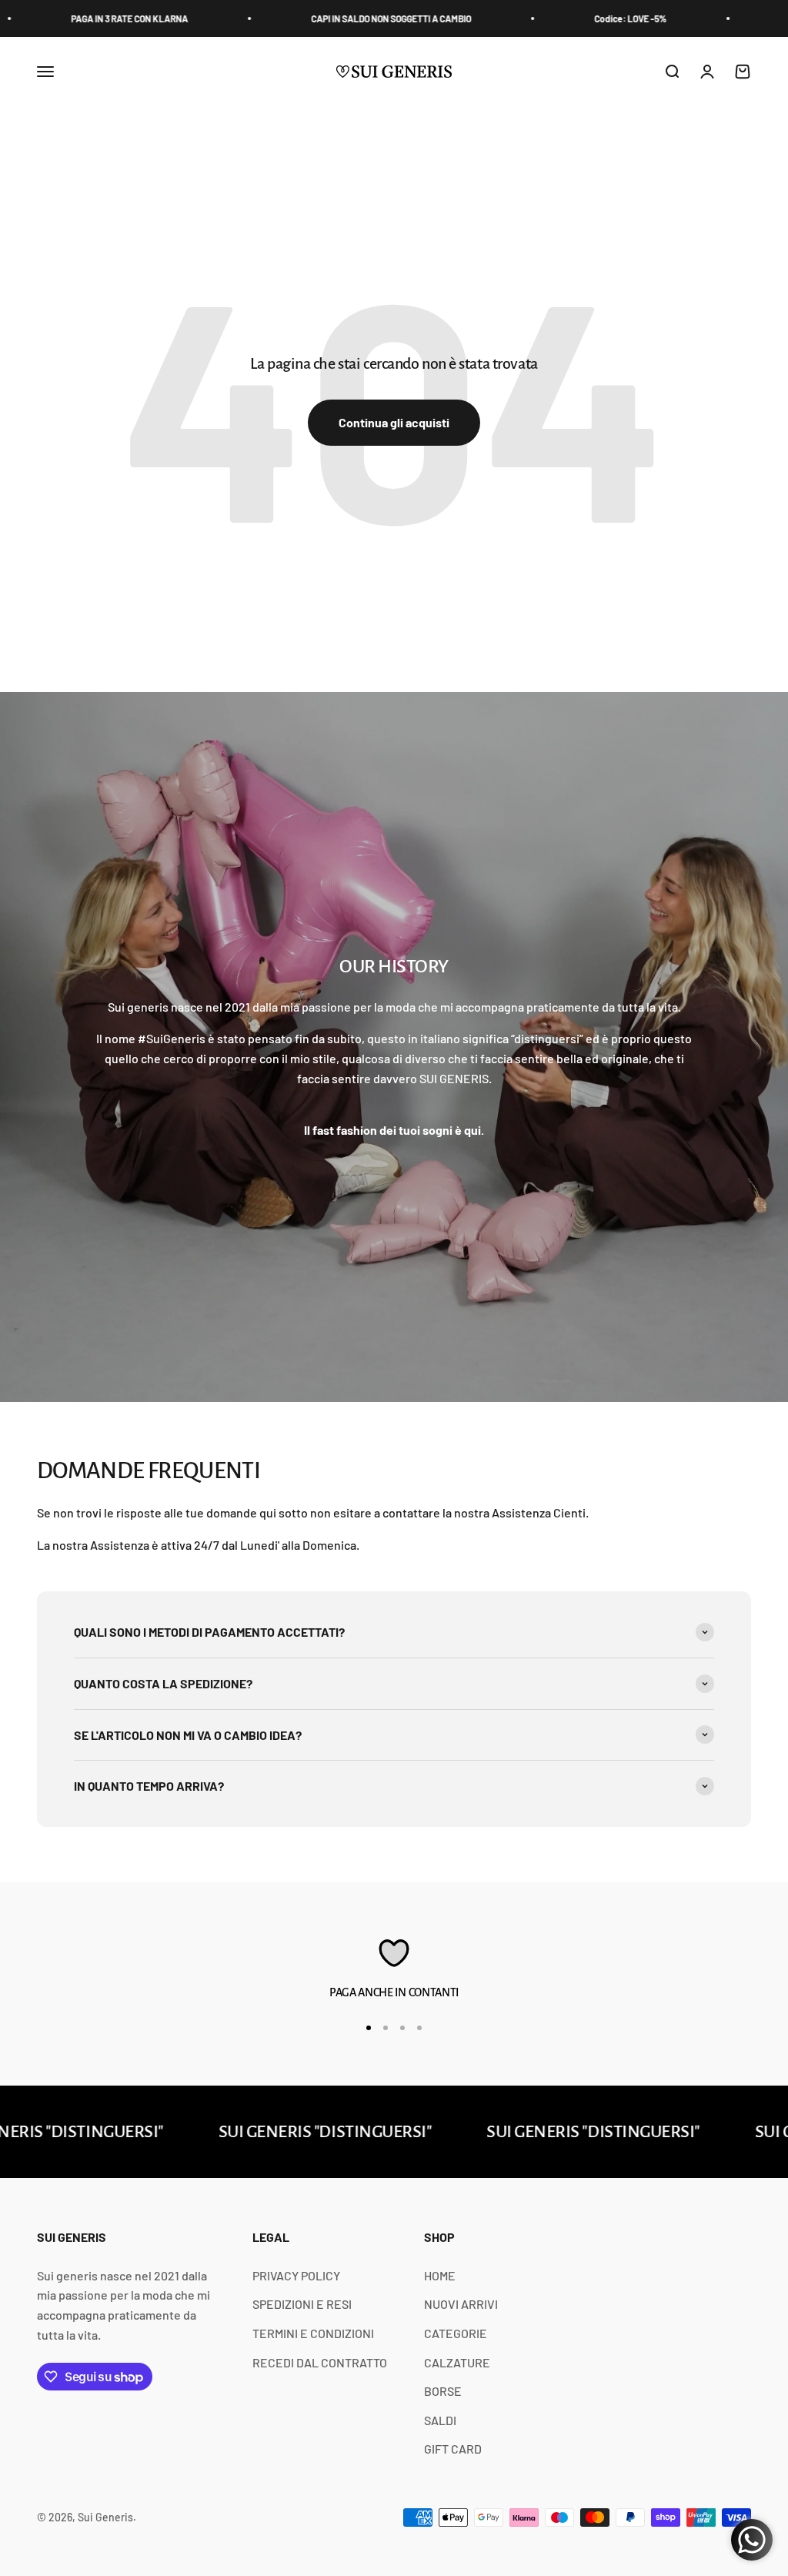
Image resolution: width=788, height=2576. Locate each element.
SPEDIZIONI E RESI (302, 2304)
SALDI (440, 2420)
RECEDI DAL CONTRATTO (320, 2362)
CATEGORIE (456, 2333)
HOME (440, 2275)
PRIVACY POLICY (296, 2275)
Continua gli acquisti (394, 422)
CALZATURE (457, 2362)
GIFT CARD (453, 2449)
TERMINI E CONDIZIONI (313, 2333)
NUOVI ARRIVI (461, 2304)
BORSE (443, 2391)
